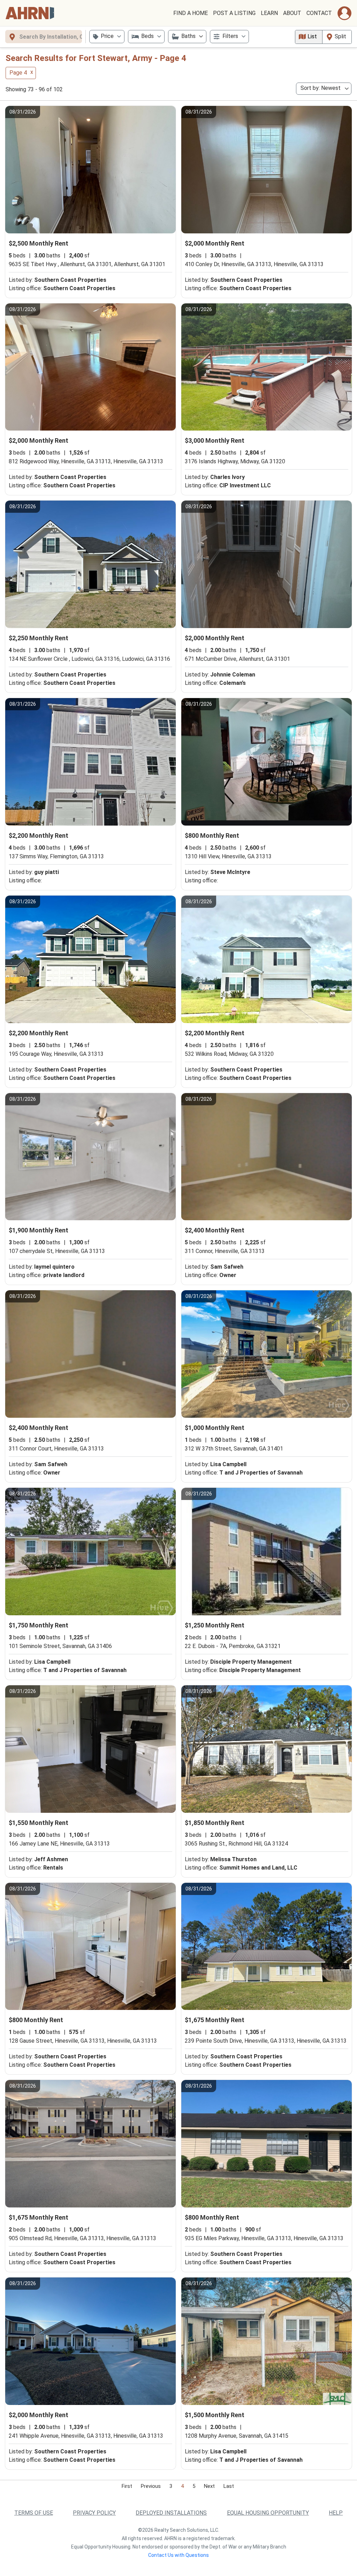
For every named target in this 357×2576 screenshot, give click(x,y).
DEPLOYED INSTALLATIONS (171, 2513)
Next (209, 2486)
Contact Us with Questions (178, 2555)
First (127, 2486)
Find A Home (191, 13)
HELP (336, 2513)
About (292, 13)
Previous (151, 2486)
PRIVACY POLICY (94, 2513)
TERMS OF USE (34, 2513)
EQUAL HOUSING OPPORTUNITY (268, 2513)
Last (229, 2486)
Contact (319, 13)
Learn (269, 13)
